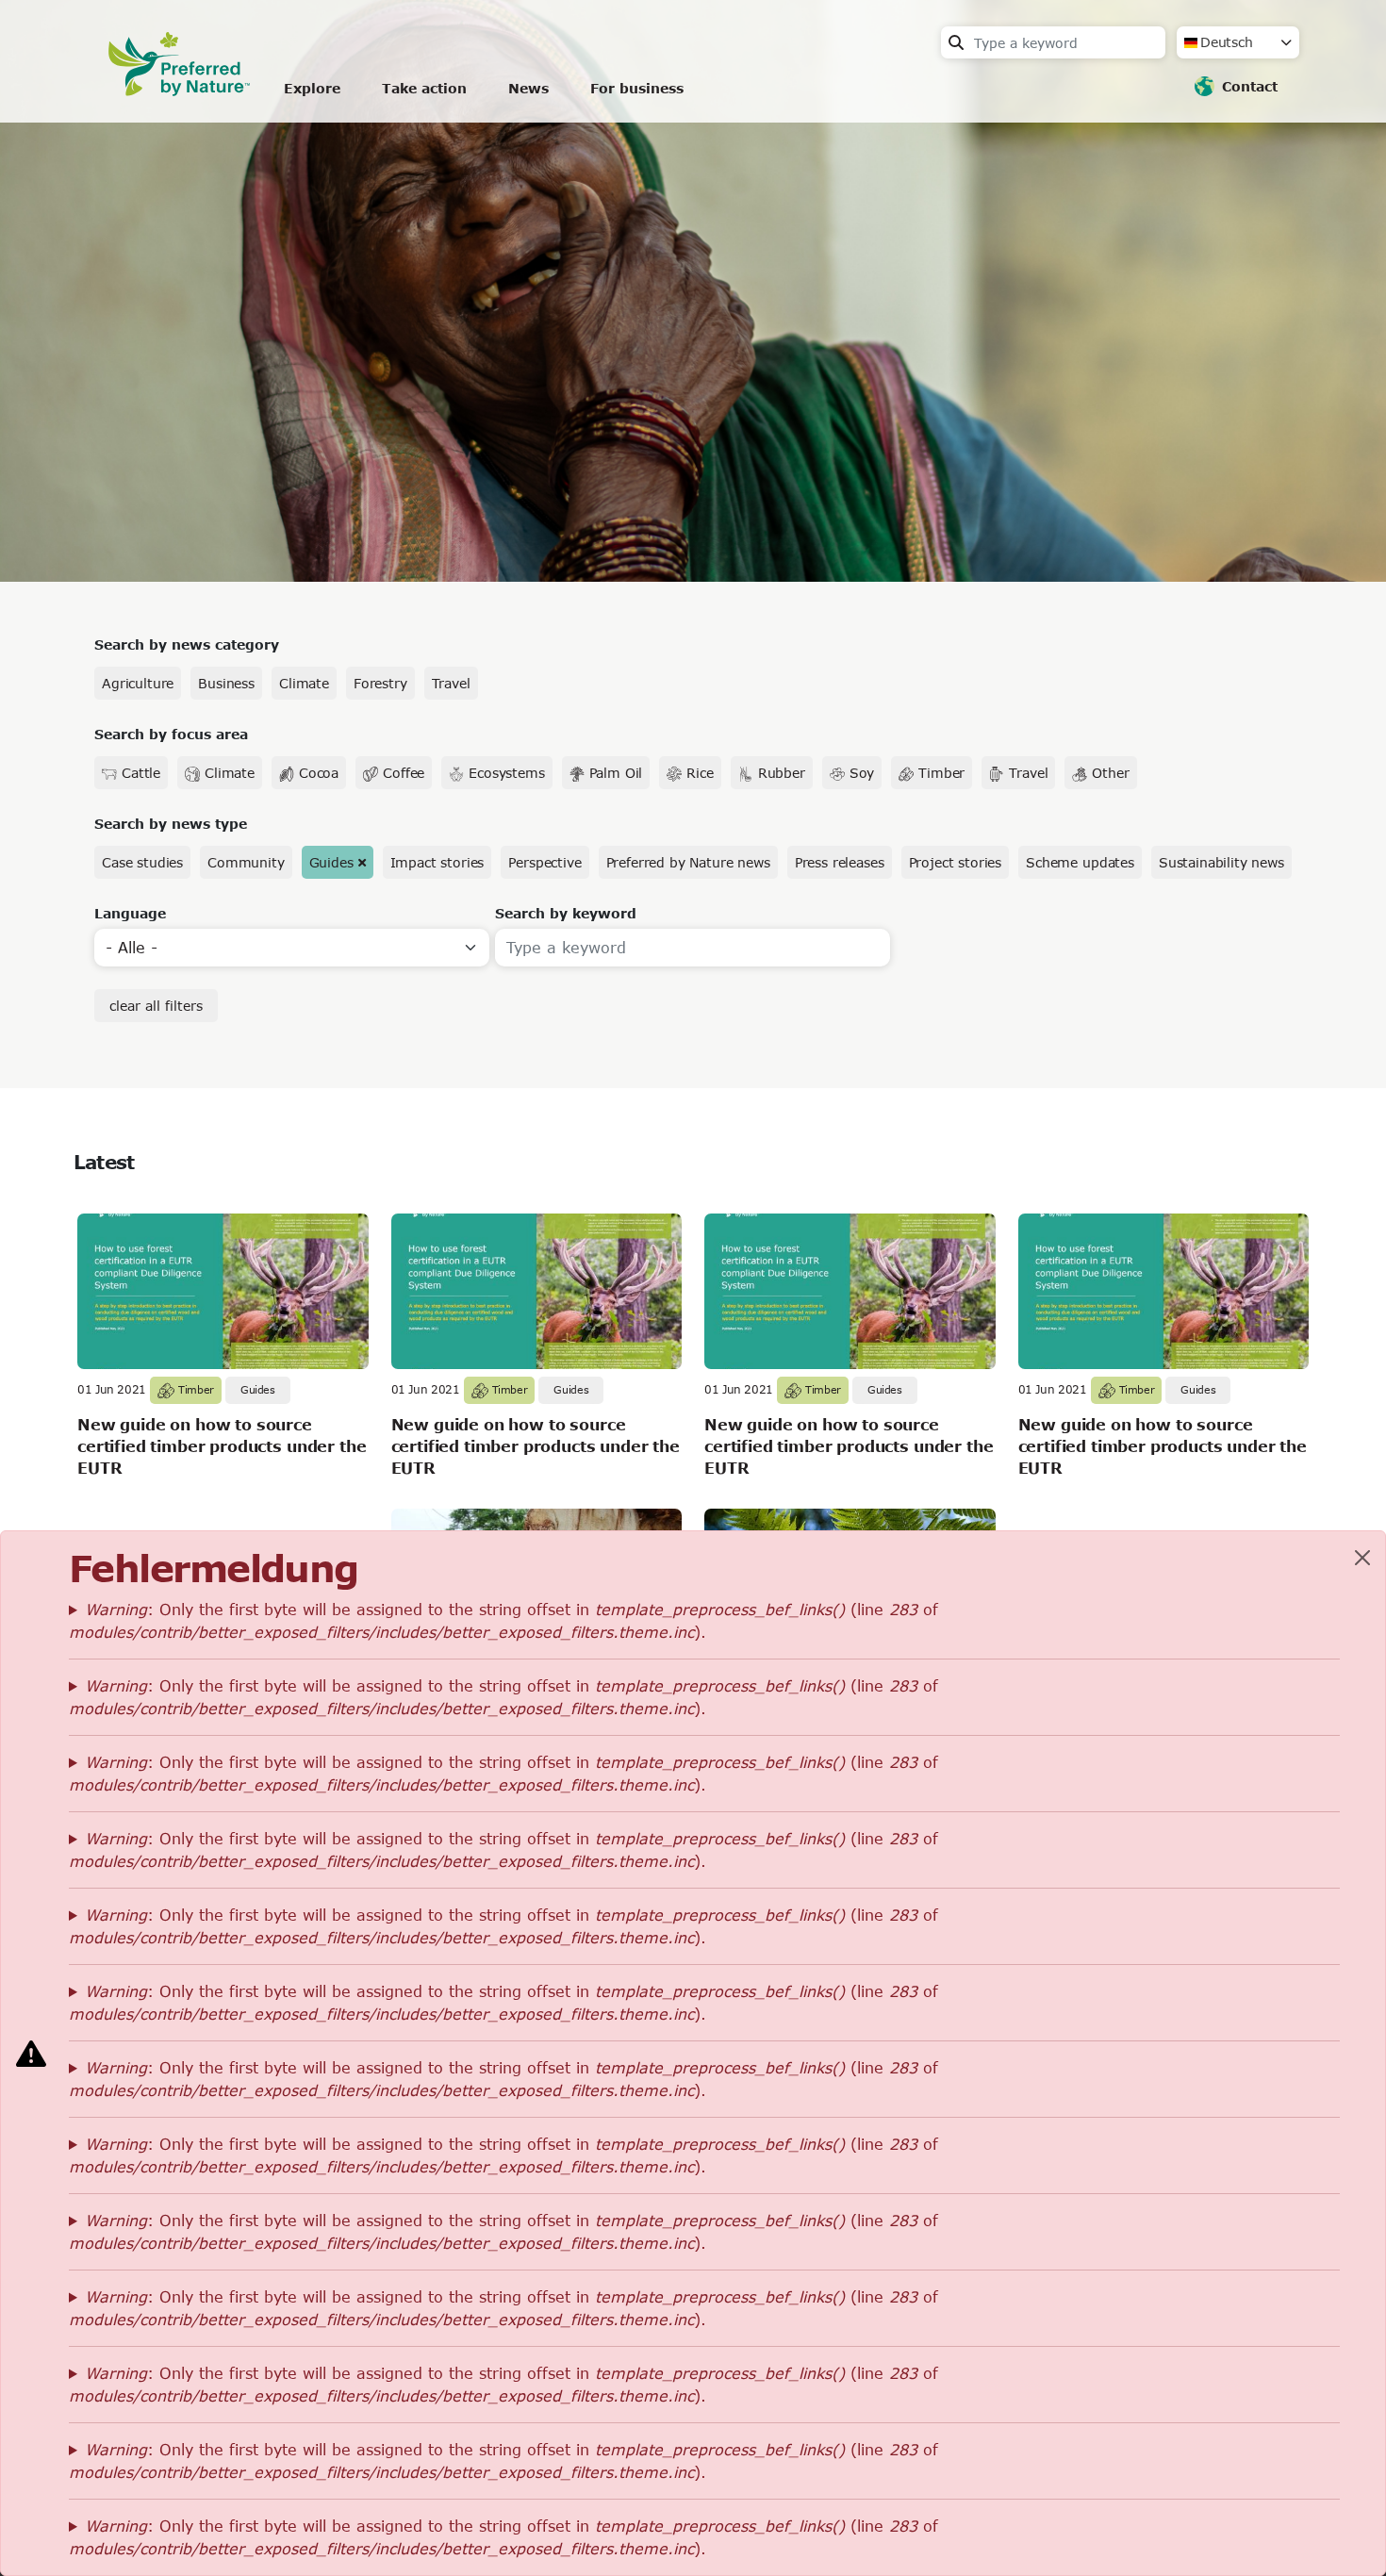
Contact (1250, 86)
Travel (451, 683)
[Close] (1362, 1558)
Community (246, 862)
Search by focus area (171, 734)
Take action (424, 88)
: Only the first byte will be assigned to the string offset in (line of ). (503, 1620)
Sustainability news (1221, 862)
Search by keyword (566, 913)
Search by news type (171, 824)
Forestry (380, 683)
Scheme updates (1080, 862)
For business (637, 88)
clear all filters (156, 1006)
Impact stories (437, 862)
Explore (312, 88)
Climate (304, 683)
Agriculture (138, 683)
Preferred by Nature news (688, 862)
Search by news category (187, 644)
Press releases (840, 862)
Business (226, 683)
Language (130, 913)
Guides (331, 862)
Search (956, 42)
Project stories (956, 862)
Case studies (142, 862)
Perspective (544, 862)
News (528, 88)
